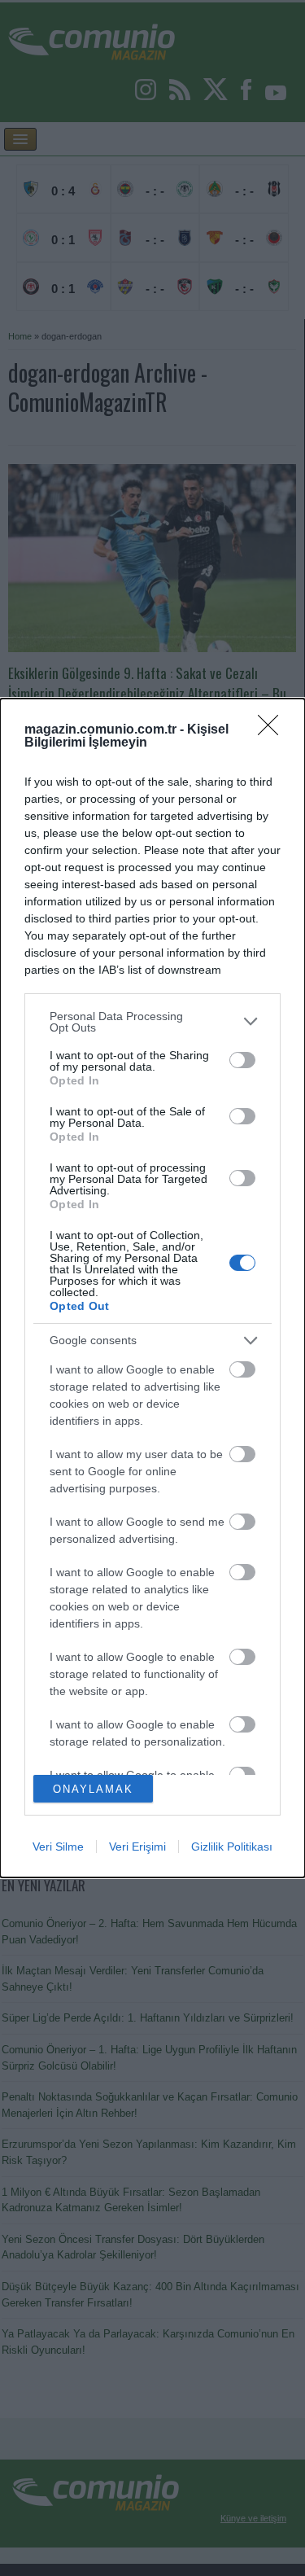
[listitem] (152, 1022)
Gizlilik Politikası (232, 1847)
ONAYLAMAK (93, 1789)
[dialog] (152, 1288)
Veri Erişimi (137, 1847)
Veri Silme (58, 1847)
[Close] (273, 730)
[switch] (242, 1060)
